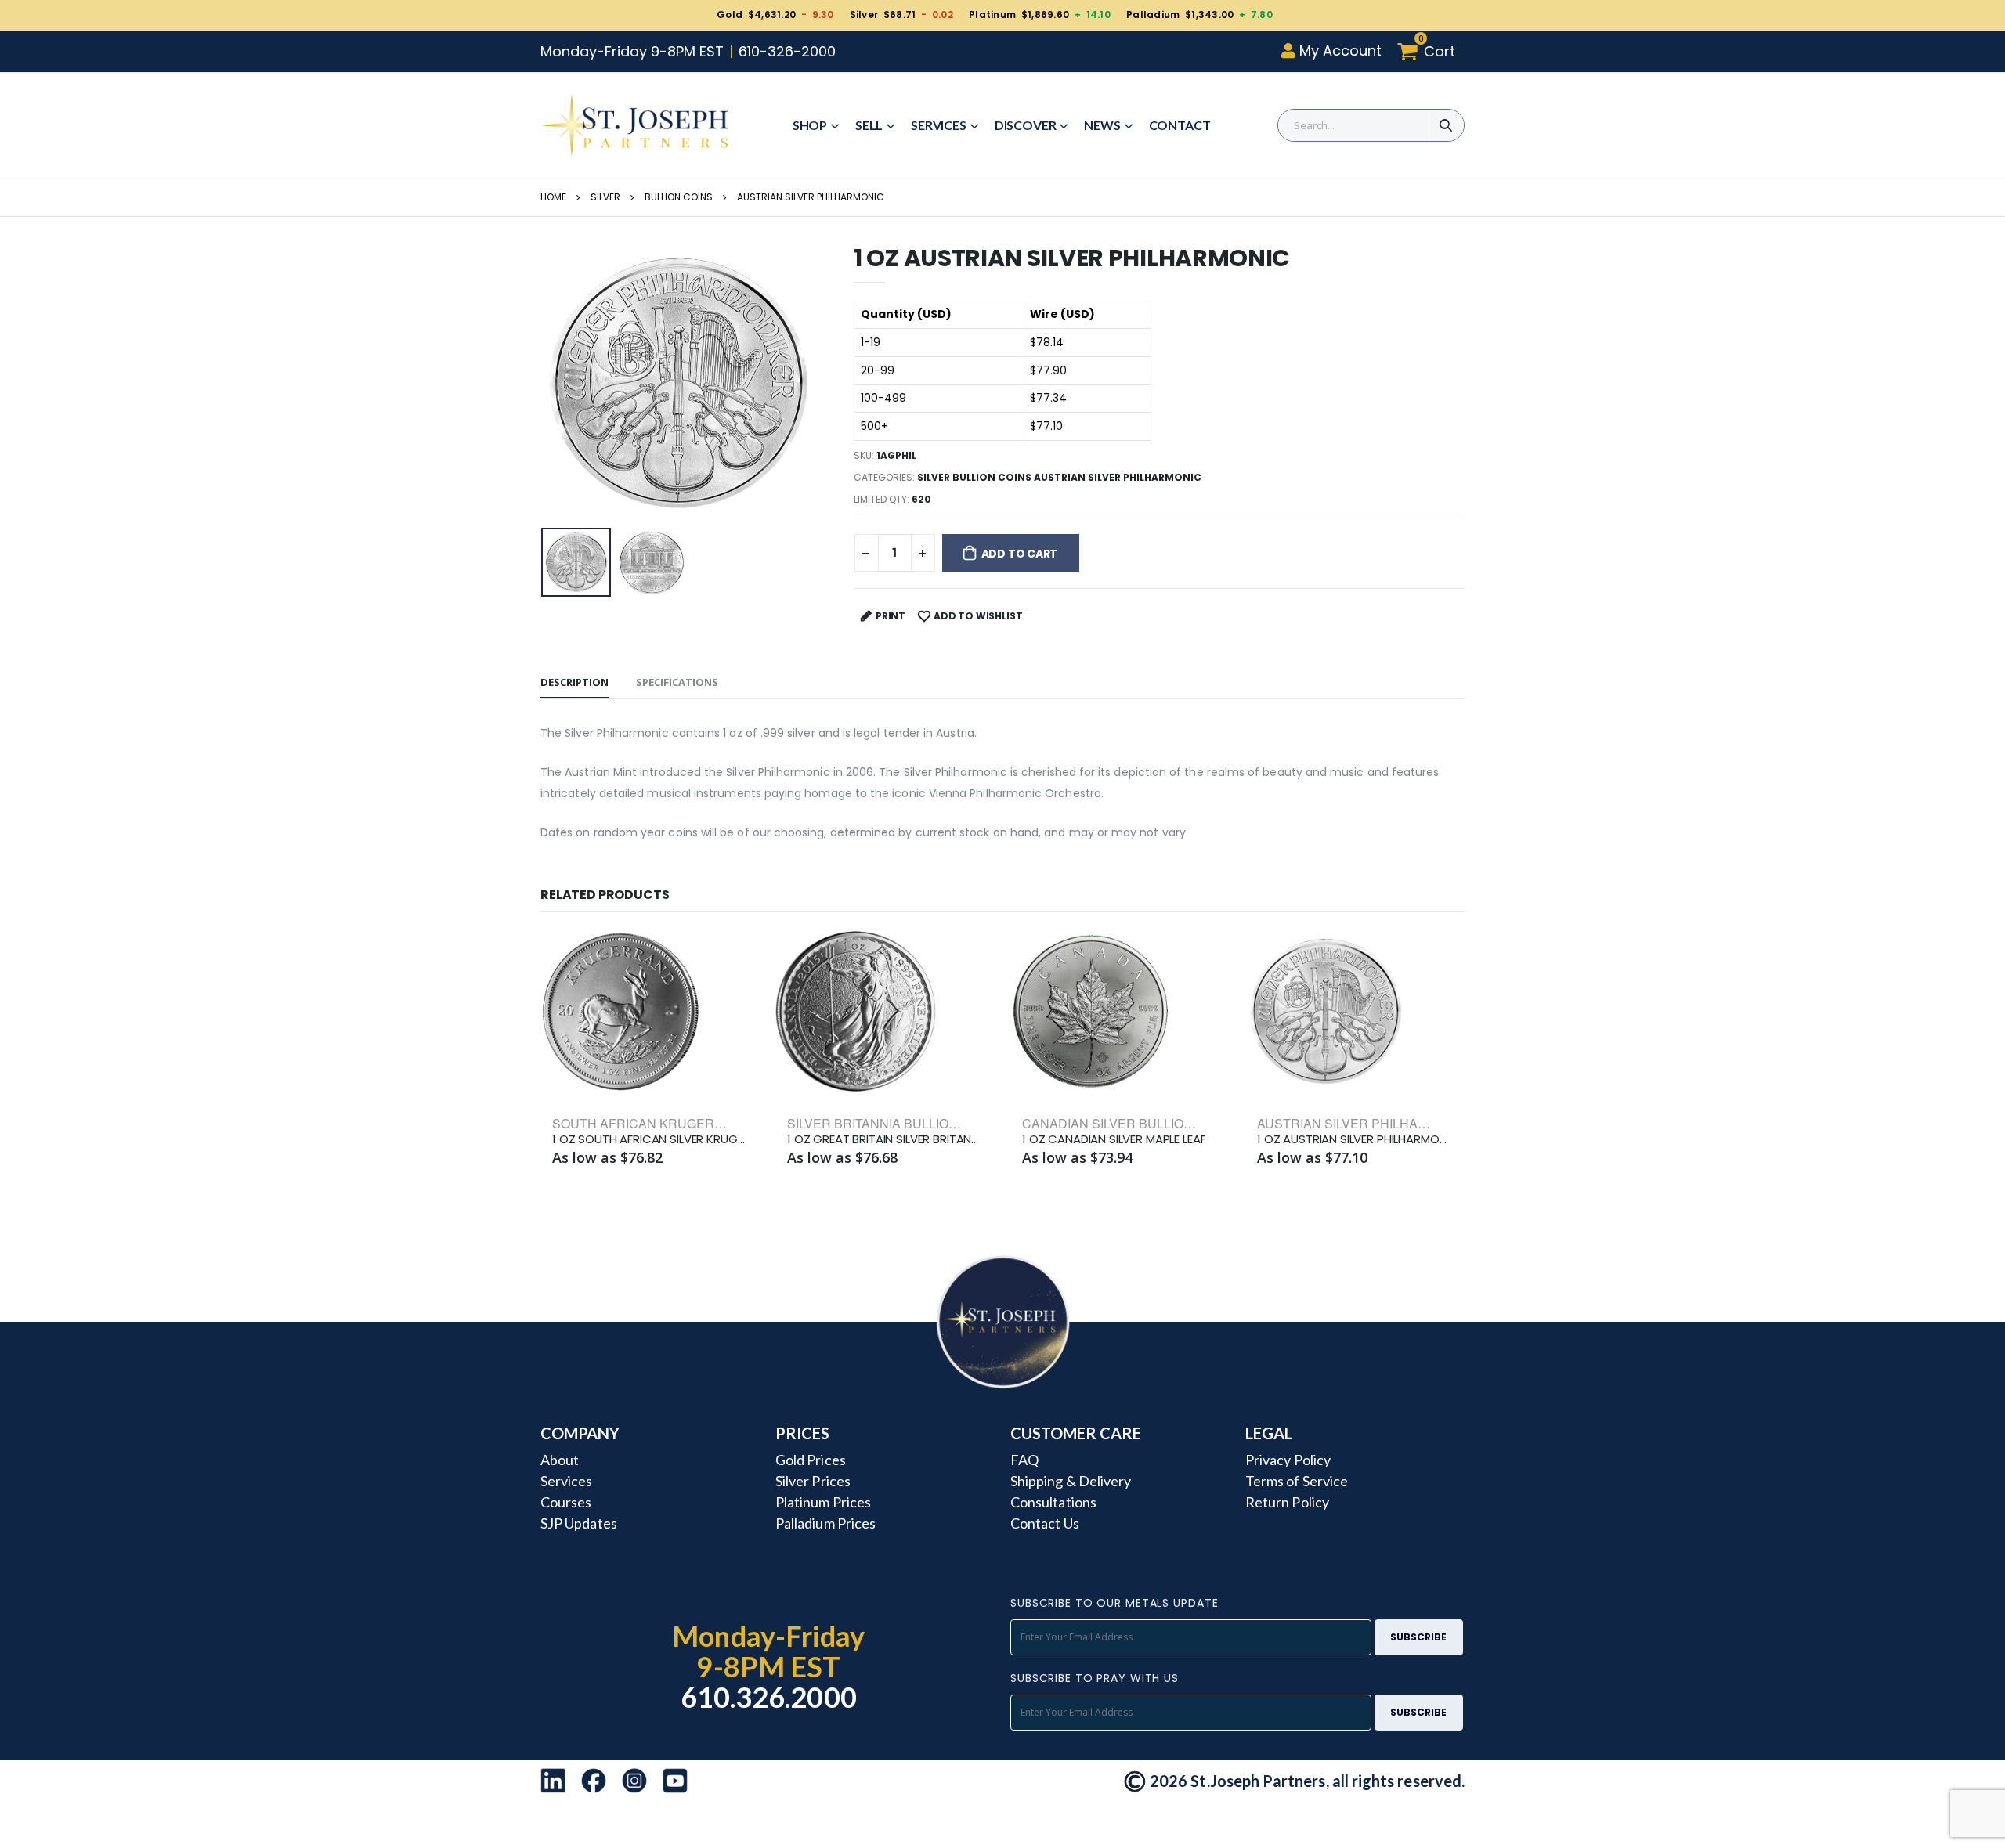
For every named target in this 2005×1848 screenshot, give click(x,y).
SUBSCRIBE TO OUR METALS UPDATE (1114, 1603)
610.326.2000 (769, 1697)
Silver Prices (813, 1481)
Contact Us (1045, 1523)
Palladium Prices (825, 1523)
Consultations (1053, 1502)
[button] (1431, 51)
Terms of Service (1297, 1481)
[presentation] (565, 383)
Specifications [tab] (677, 682)
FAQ (1024, 1460)
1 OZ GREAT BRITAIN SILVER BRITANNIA (885, 1139)
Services (939, 125)
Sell (869, 125)
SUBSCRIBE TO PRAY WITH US (1095, 1678)
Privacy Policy (1288, 1460)
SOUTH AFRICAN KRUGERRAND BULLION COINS (702, 1123)
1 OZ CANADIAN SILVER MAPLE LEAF (1114, 1139)
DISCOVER (1026, 125)
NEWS (1102, 125)
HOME (553, 197)
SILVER (605, 197)
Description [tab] (574, 682)
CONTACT (1180, 125)
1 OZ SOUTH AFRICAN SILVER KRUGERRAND (650, 1139)
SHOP (810, 125)
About (560, 1460)
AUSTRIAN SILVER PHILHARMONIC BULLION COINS (1413, 1123)
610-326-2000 (787, 51)
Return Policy (1287, 1502)
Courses (566, 1502)
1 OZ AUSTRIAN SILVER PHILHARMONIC (1355, 1139)
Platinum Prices (823, 1502)
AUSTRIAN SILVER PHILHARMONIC (811, 197)
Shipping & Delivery (1071, 1481)
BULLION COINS (679, 197)
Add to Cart (1020, 554)
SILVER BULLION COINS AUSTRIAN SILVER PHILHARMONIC (1059, 477)
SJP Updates (579, 1523)
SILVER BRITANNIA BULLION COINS (894, 1123)
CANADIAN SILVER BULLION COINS (1129, 1123)
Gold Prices (811, 1460)
